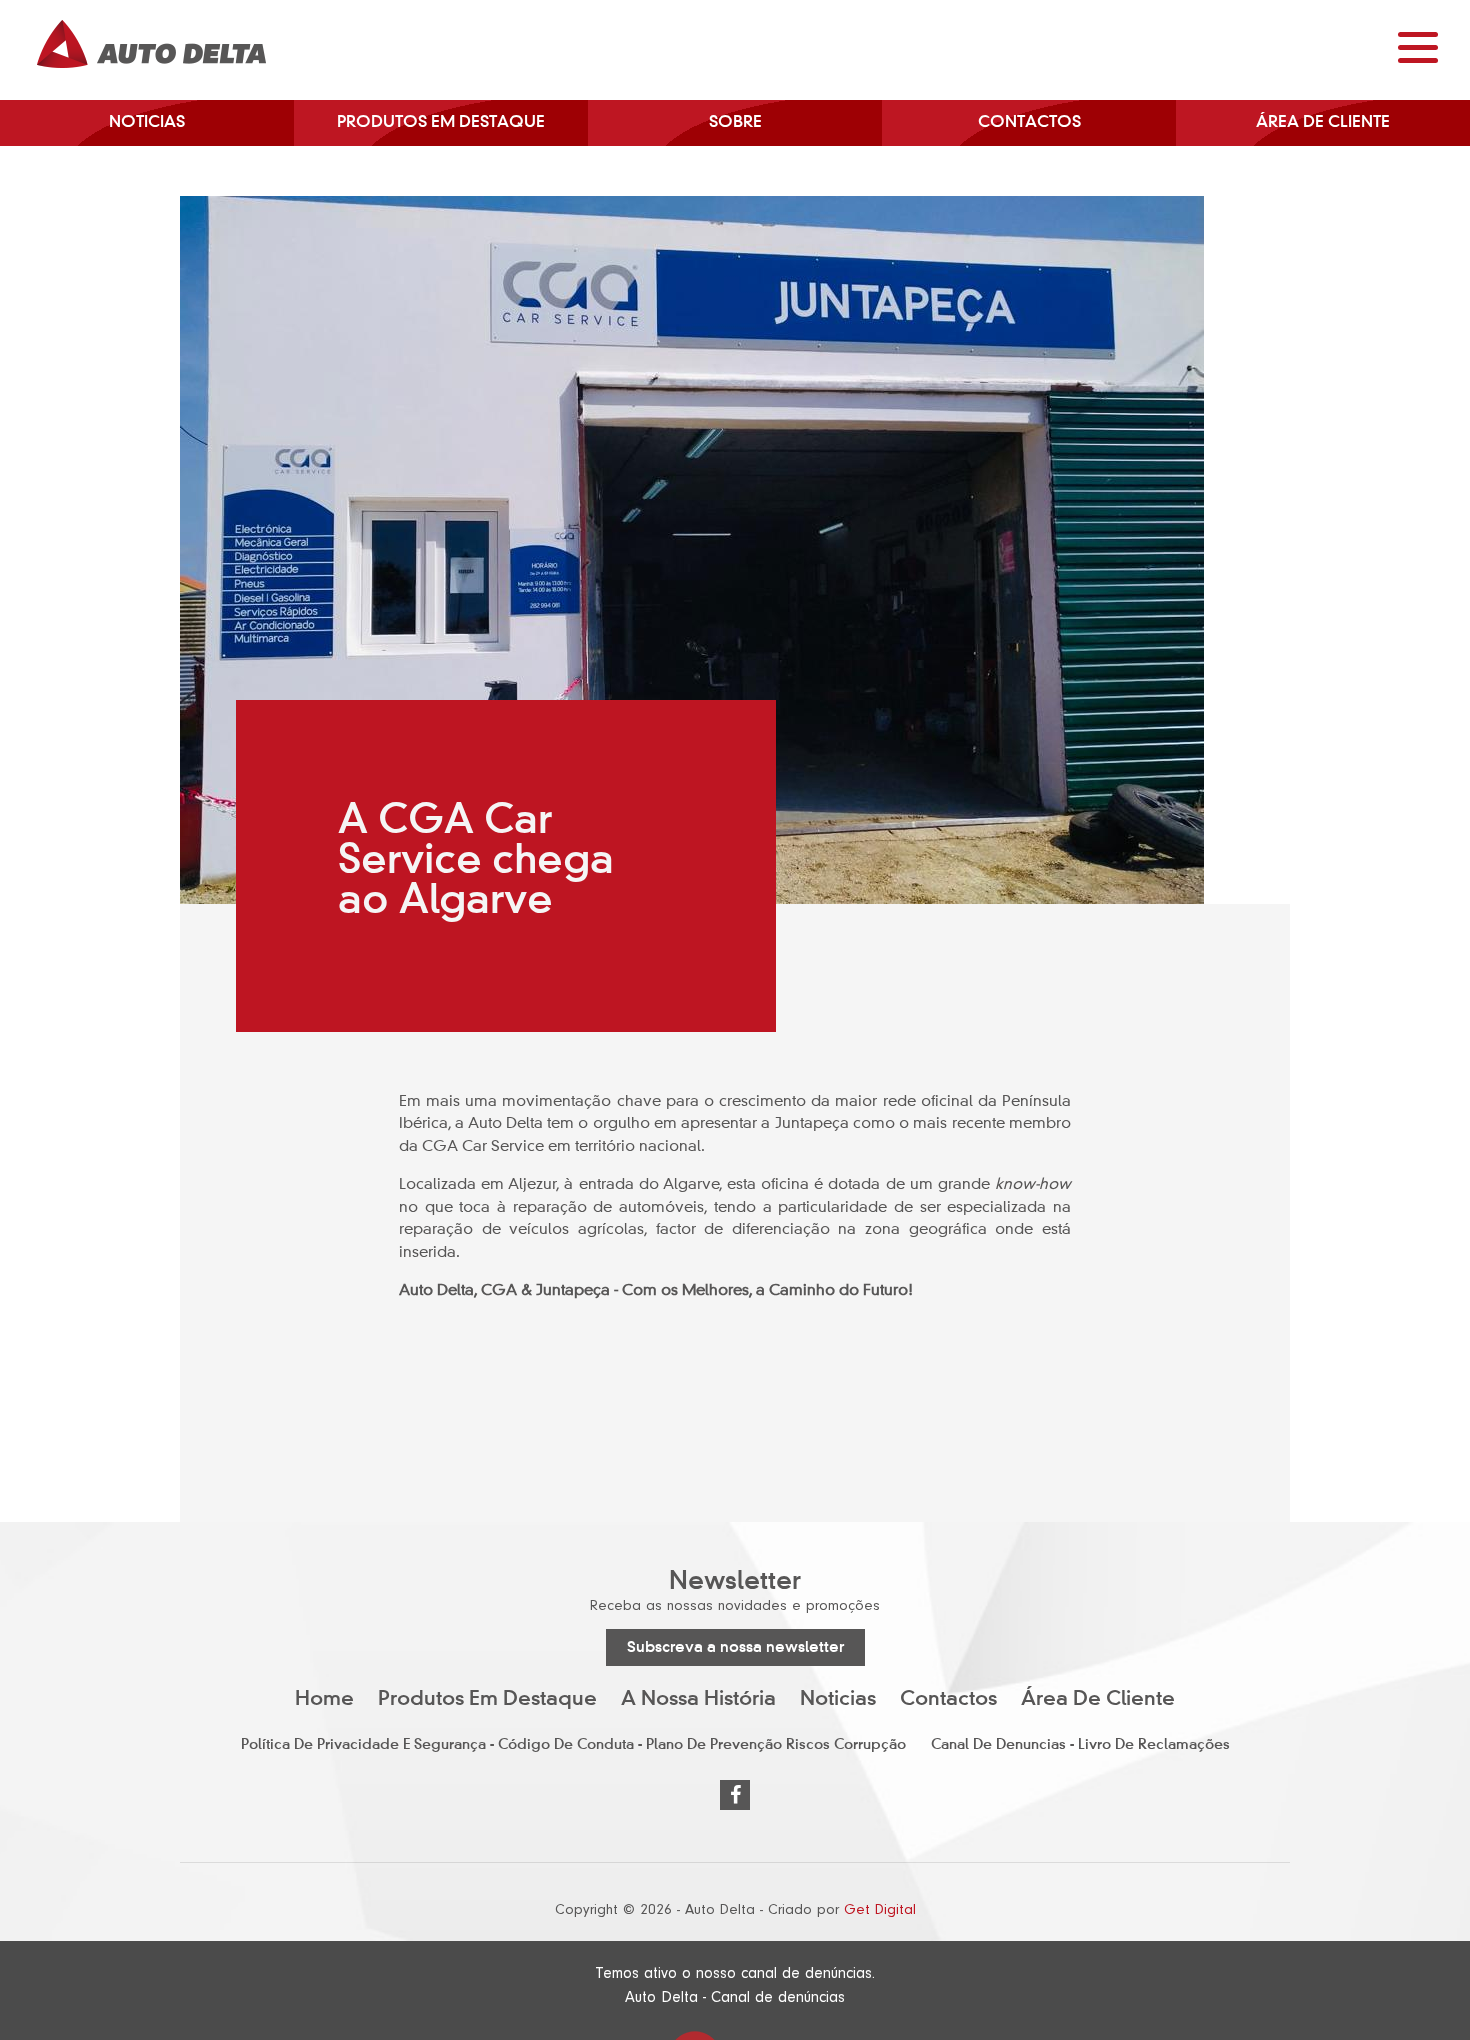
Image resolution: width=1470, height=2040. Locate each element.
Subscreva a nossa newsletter (735, 1647)
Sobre (735, 123)
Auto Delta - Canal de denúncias (735, 1997)
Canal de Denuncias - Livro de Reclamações (1080, 1745)
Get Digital (880, 1909)
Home (324, 1700)
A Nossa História (698, 1700)
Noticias (147, 123)
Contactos (1029, 123)
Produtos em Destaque (441, 123)
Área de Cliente (1323, 123)
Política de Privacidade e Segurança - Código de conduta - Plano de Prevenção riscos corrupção (573, 1745)
